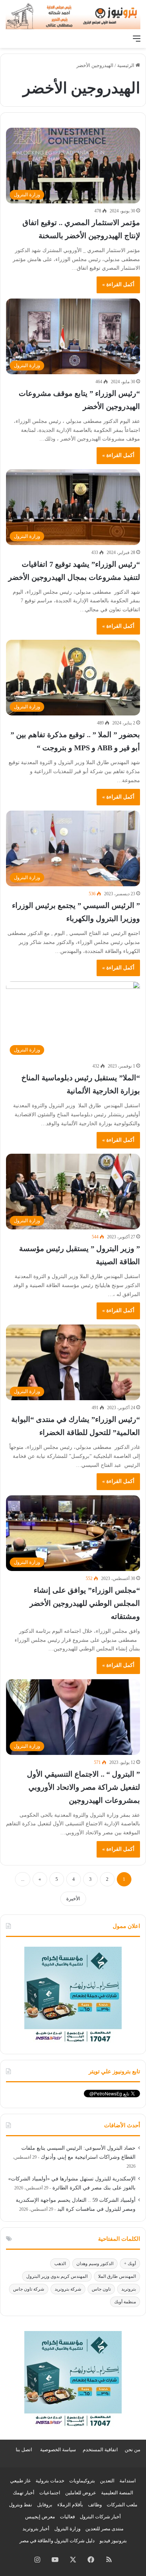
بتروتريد (129, 2289)
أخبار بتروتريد (36, 2529)
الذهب (60, 2264)
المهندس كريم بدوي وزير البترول (57, 2276)
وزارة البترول (67, 2529)
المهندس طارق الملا (117, 2276)
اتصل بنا (24, 2450)
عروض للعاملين (81, 2493)
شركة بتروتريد (68, 2289)
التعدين (107, 2481)
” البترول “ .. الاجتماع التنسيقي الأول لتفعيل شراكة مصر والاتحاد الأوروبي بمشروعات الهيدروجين (83, 1787)
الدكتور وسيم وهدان (95, 2264)
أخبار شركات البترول (100, 2517)
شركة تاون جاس (29, 2289)
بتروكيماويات (82, 2481)
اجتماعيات (50, 2493)
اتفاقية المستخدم (100, 2450)
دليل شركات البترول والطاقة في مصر (57, 2541)
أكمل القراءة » (118, 284)
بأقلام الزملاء (70, 2505)
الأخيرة (73, 1899)
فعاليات (67, 2517)
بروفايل (45, 2505)
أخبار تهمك (24, 2493)
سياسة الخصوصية (58, 2450)
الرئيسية (126, 65)
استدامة (128, 2481)
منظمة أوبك (125, 2302)
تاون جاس (101, 2289)
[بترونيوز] (73, 16)
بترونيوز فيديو (113, 2541)
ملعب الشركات (122, 2505)
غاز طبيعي (20, 2481)
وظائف (95, 2505)
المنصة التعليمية (117, 2493)
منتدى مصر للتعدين (104, 2529)
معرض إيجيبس (40, 2517)
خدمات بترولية (50, 2481)
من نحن (133, 2450)
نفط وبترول (21, 2505)
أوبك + (130, 2264)
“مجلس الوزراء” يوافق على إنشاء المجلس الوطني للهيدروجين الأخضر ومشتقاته (85, 1603)
